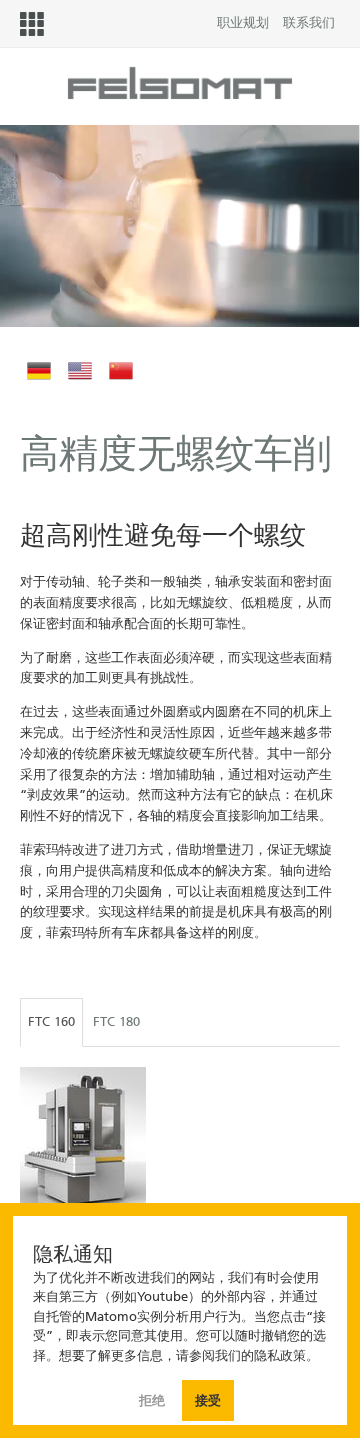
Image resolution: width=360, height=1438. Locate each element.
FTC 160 (51, 1021)
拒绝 (154, 1400)
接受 (208, 1400)
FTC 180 (116, 1021)
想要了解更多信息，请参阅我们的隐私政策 (182, 1355)
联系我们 (309, 22)
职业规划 (243, 22)
